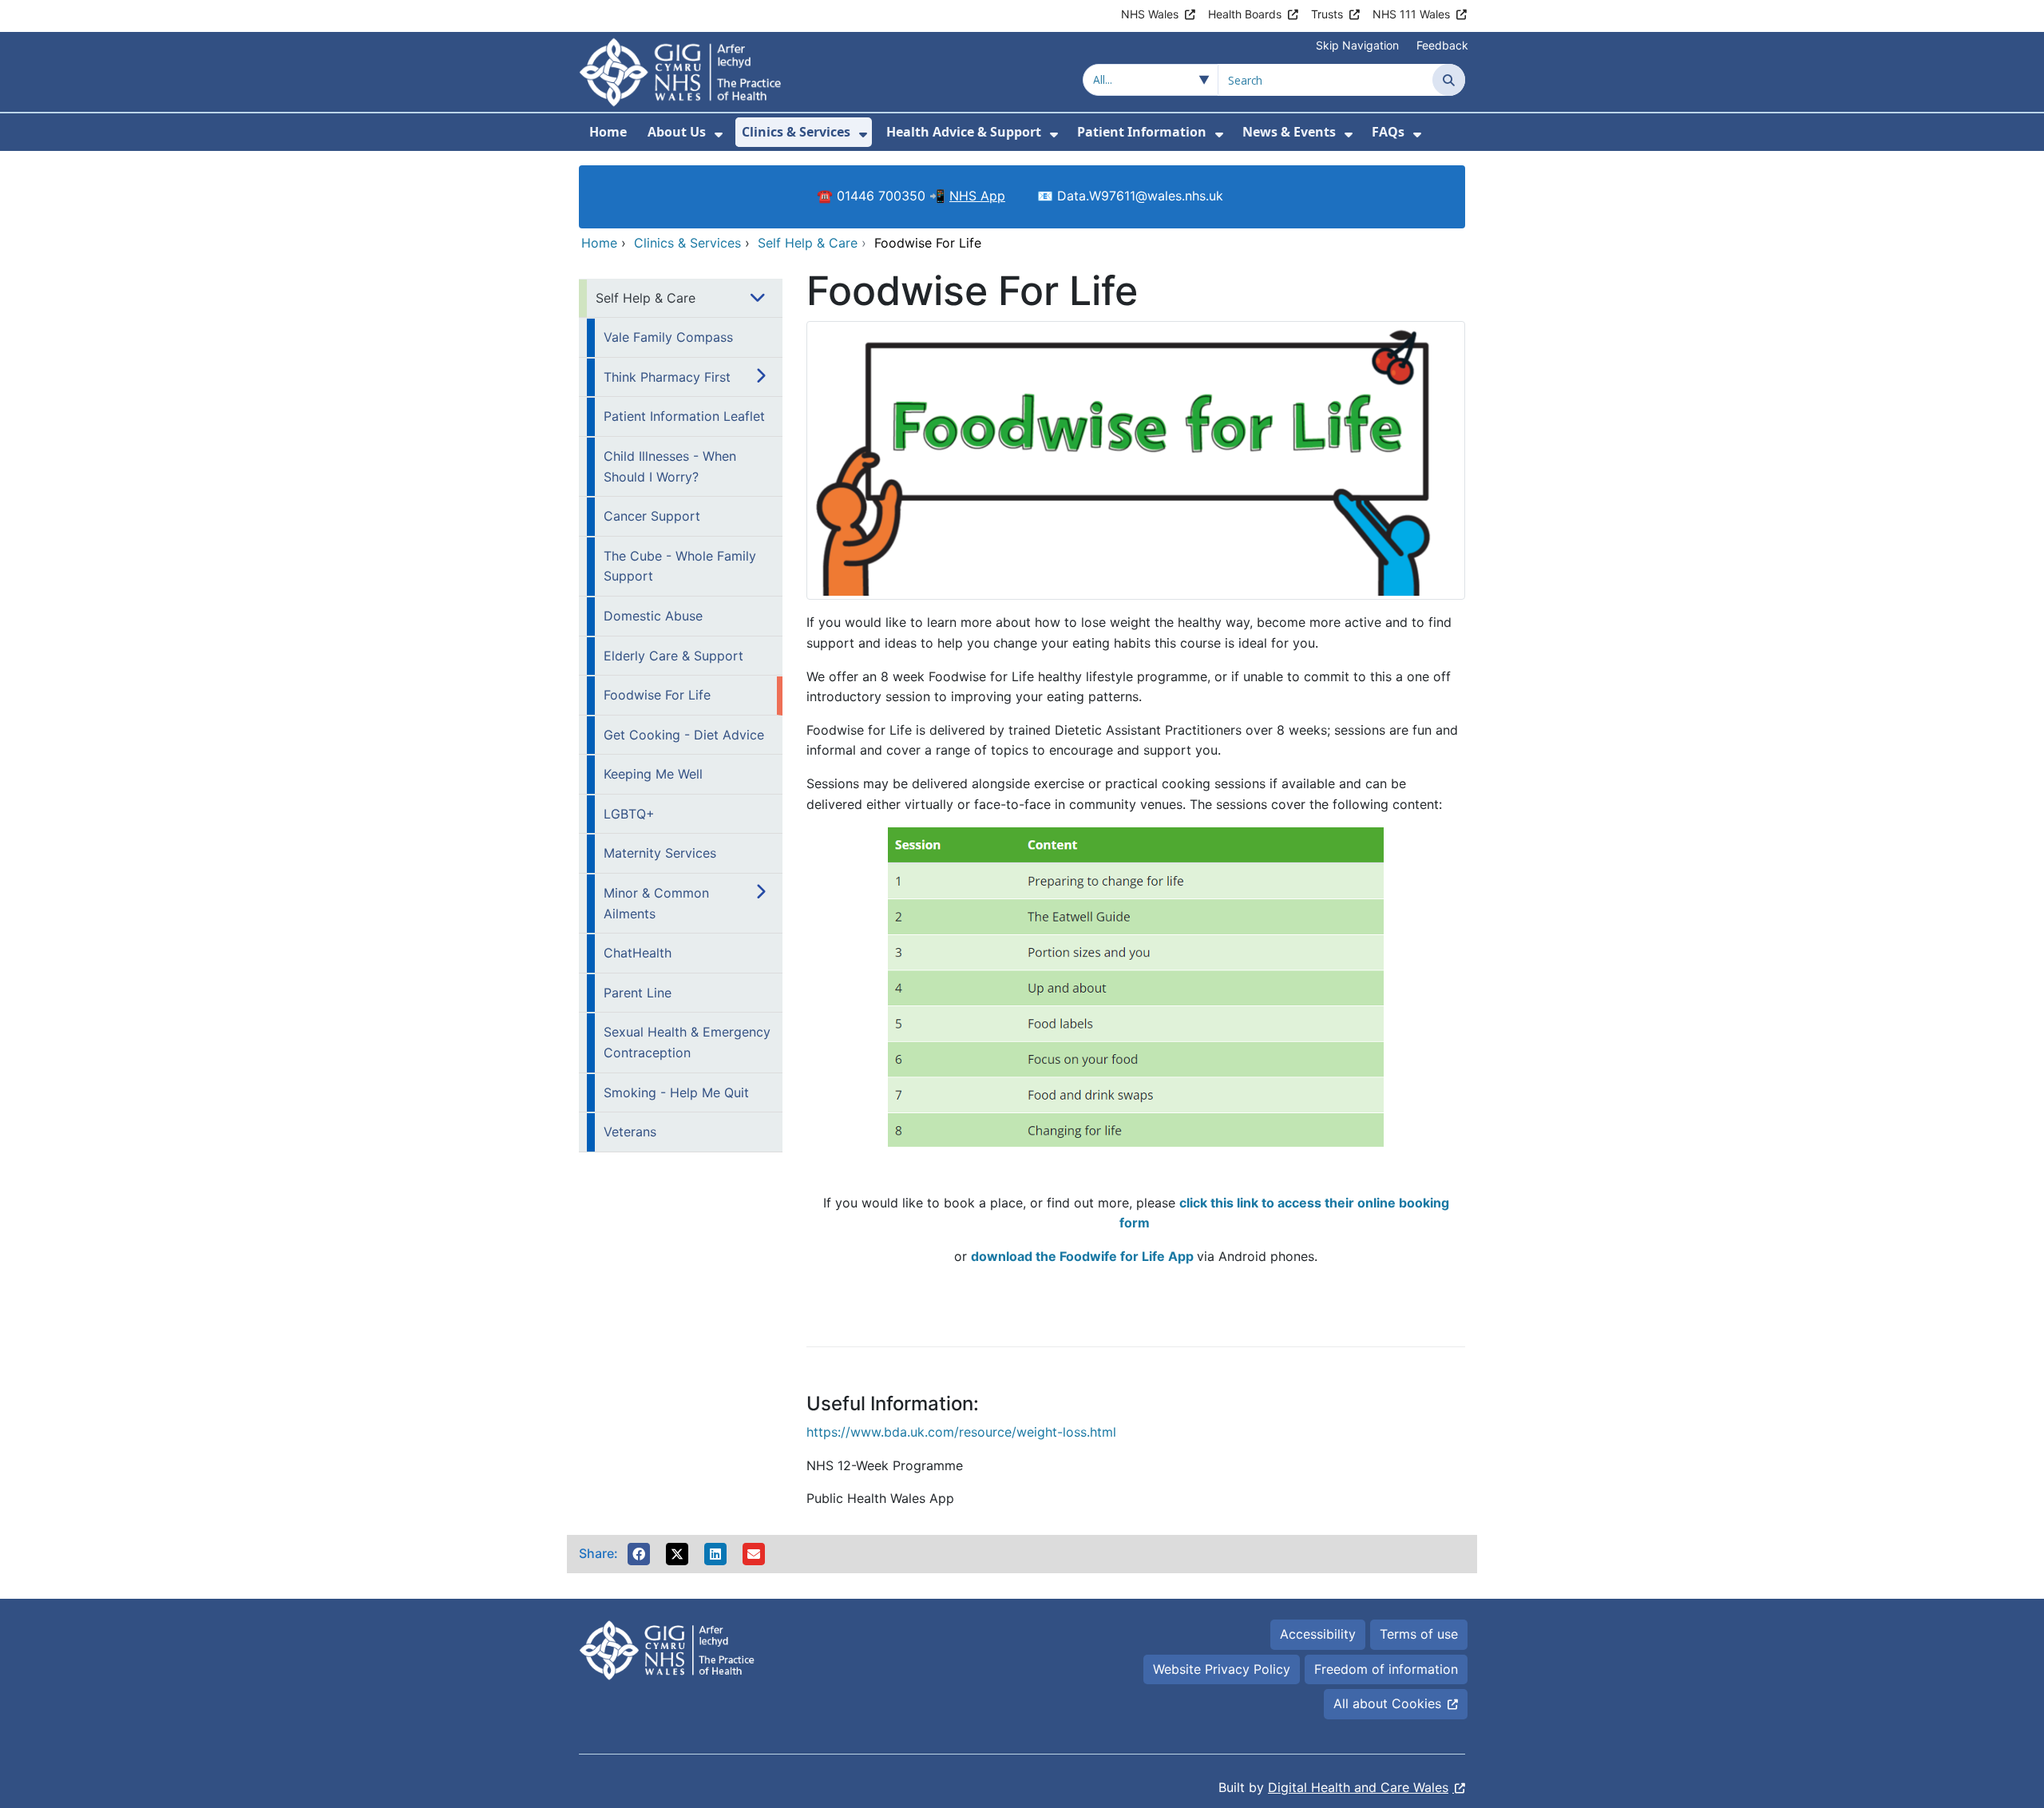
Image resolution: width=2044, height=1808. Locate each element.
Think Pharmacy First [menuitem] (667, 377)
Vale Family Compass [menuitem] (668, 337)
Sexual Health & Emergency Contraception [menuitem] (687, 1042)
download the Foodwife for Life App (1082, 1256)
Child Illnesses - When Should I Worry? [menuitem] (670, 466)
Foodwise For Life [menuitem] (657, 695)
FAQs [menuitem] (1388, 132)
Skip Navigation (1357, 45)
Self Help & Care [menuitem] (646, 298)
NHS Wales (1150, 14)
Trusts (1327, 14)
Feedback (1442, 45)
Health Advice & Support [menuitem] (964, 132)
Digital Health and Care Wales (1358, 1787)
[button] (639, 1554)
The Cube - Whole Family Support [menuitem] (680, 566)
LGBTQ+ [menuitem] (629, 814)
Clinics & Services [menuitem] (796, 132)
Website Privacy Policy (1222, 1669)
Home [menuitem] (608, 132)
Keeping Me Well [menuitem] (653, 774)
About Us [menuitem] (677, 132)
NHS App (977, 196)
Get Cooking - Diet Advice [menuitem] (684, 735)
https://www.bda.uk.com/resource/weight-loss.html (961, 1432)
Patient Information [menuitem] (1142, 132)
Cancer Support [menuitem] (652, 516)
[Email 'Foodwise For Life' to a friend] (754, 1554)
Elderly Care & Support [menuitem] (673, 656)
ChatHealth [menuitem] (638, 953)
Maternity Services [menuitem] (660, 853)
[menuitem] (719, 135)
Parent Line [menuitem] (638, 993)
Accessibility (1318, 1634)
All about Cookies (1387, 1703)
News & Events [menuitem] (1289, 132)
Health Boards (1245, 14)
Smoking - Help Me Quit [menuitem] (676, 1092)
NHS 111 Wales (1411, 14)
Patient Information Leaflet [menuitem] (684, 416)
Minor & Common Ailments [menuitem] (656, 903)
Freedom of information (1386, 1669)
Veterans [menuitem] (630, 1132)
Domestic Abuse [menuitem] (653, 616)
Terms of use (1419, 1634)
